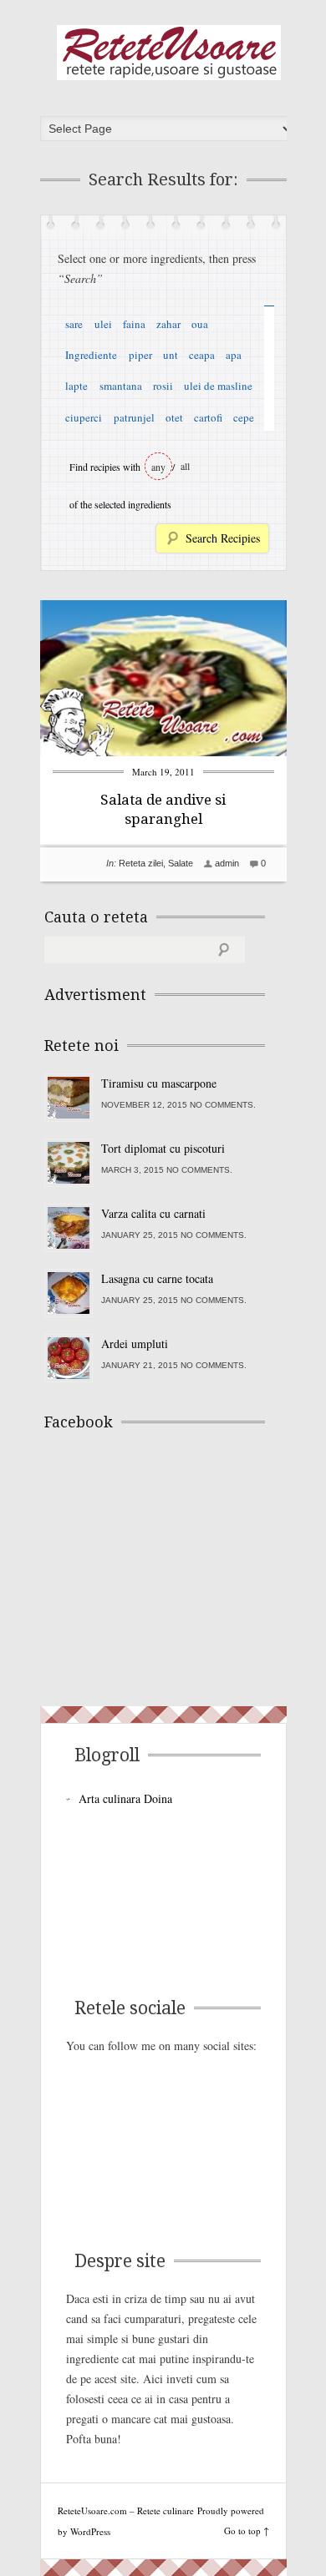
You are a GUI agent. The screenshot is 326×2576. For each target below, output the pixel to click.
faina (134, 324)
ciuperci (84, 417)
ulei (103, 324)
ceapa (202, 355)
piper (140, 355)
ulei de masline (218, 386)
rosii (163, 386)
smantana (121, 386)
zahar (168, 324)
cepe (244, 417)
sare (74, 324)
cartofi (208, 417)
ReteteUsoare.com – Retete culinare (169, 53)
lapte (76, 386)
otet (174, 417)
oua (200, 324)
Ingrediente (91, 355)
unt (171, 355)
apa (234, 355)
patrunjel (134, 417)
